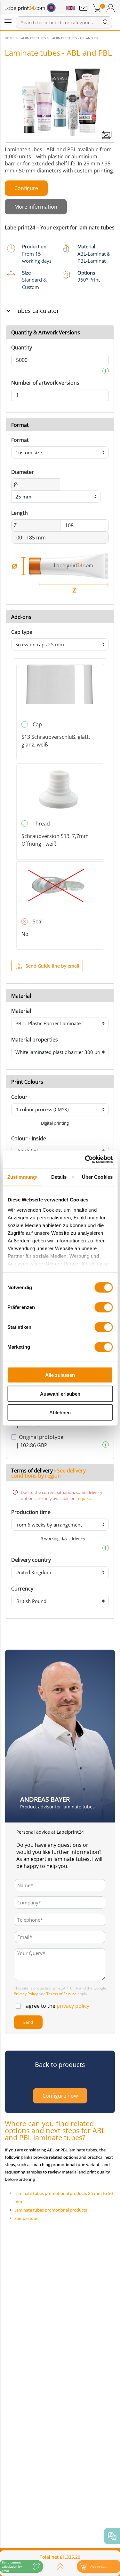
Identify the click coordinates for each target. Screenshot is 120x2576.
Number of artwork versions (45, 383)
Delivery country (31, 1560)
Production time (31, 1512)
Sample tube (26, 2219)
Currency (22, 1589)
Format (20, 440)
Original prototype (41, 1437)
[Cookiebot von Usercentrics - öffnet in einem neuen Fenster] (85, 1159)
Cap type (22, 632)
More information (36, 207)
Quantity (22, 347)
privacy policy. (74, 2006)
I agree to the (57, 2006)
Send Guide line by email (52, 966)
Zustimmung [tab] (22, 1177)
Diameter (23, 472)
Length (20, 513)
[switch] (104, 1307)
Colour (19, 1097)
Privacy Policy (26, 1994)
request (84, 1498)
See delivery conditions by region (48, 1473)
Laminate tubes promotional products (51, 2210)
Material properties (35, 1040)
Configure (26, 188)
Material (21, 1011)
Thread (41, 824)
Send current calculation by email (12, 2567)
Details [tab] (59, 1177)
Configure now (60, 2096)
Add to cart (98, 2567)
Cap (37, 724)
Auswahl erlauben (60, 1394)
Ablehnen (60, 1412)
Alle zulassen (60, 1375)
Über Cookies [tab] (97, 1177)
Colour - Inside (29, 1138)
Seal (38, 921)
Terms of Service (61, 1994)
